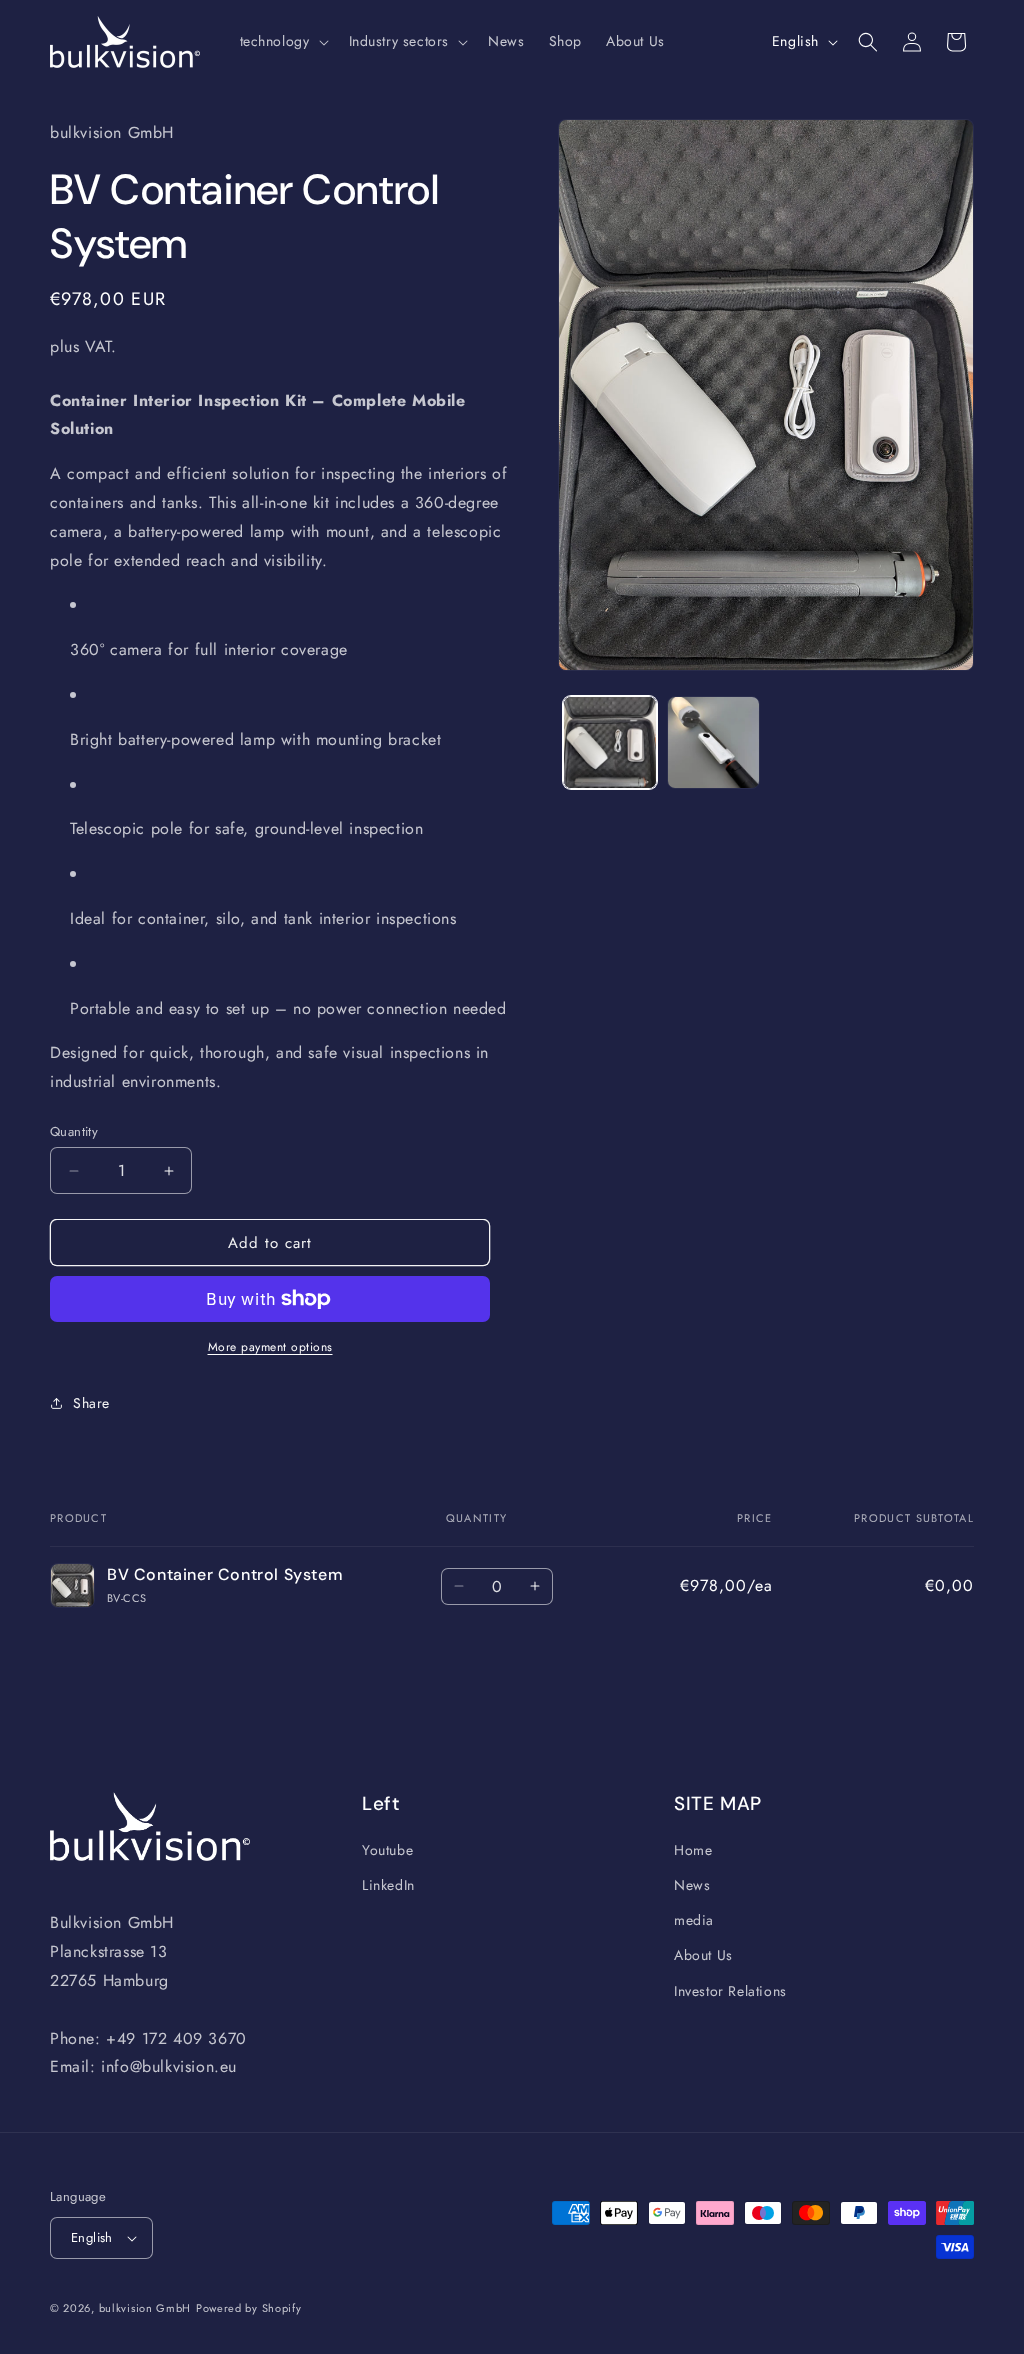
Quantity (74, 1131)
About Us (703, 1955)
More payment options (270, 1347)
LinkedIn (388, 1885)
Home (693, 1850)
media (694, 1920)
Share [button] (91, 1403)
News (692, 1885)
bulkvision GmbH (145, 2308)
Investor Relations (730, 1991)
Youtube (387, 1850)
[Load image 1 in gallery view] (609, 742)
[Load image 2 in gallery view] (713, 742)
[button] (282, 41)
